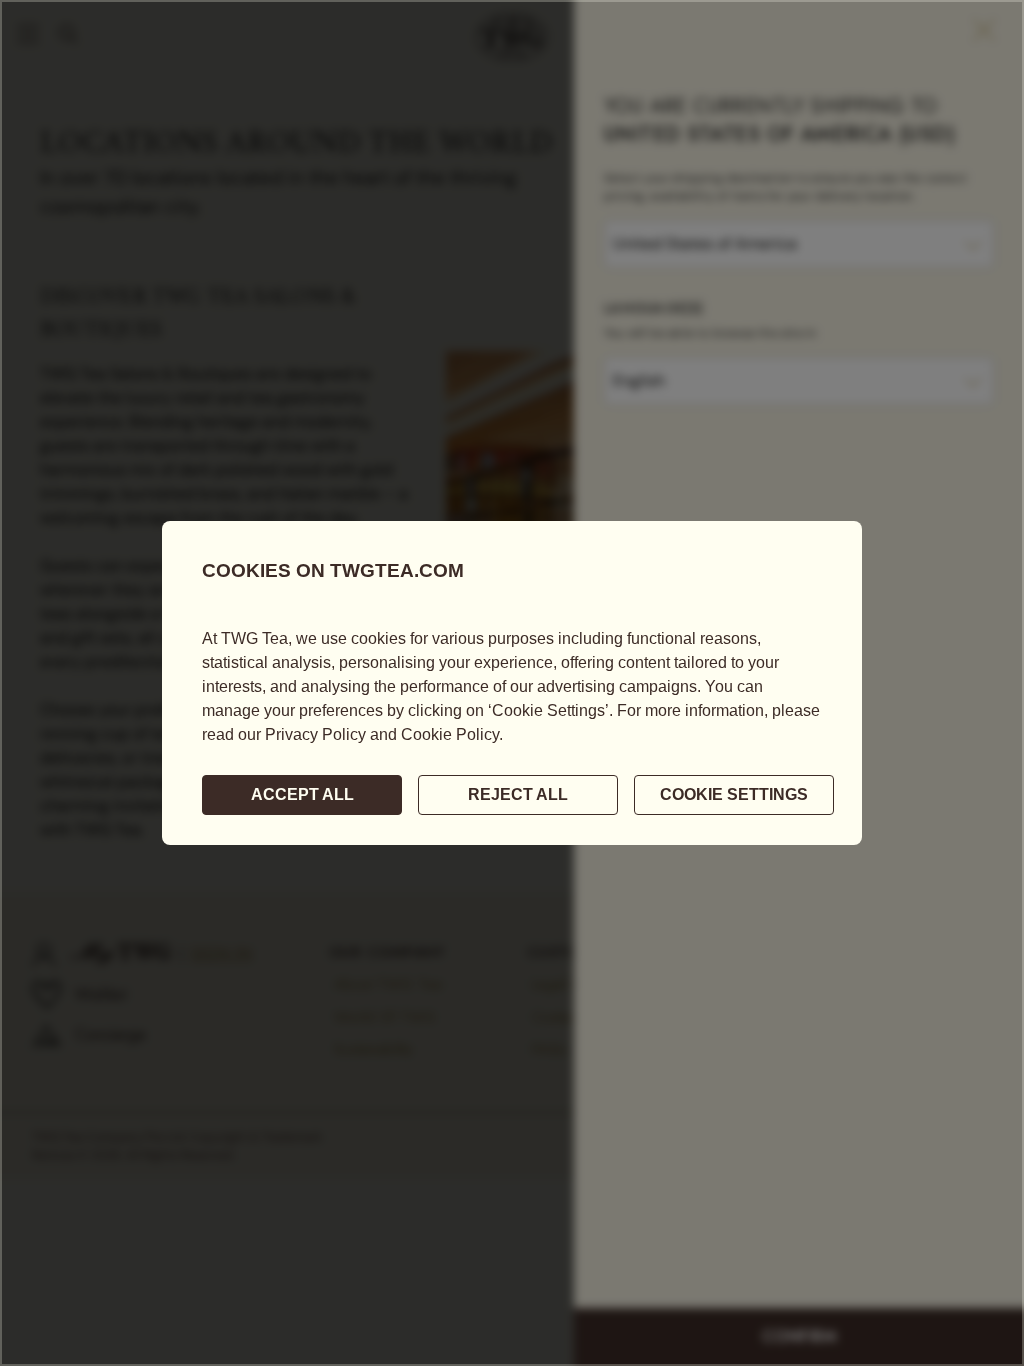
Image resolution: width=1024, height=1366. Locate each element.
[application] (512, 683)
